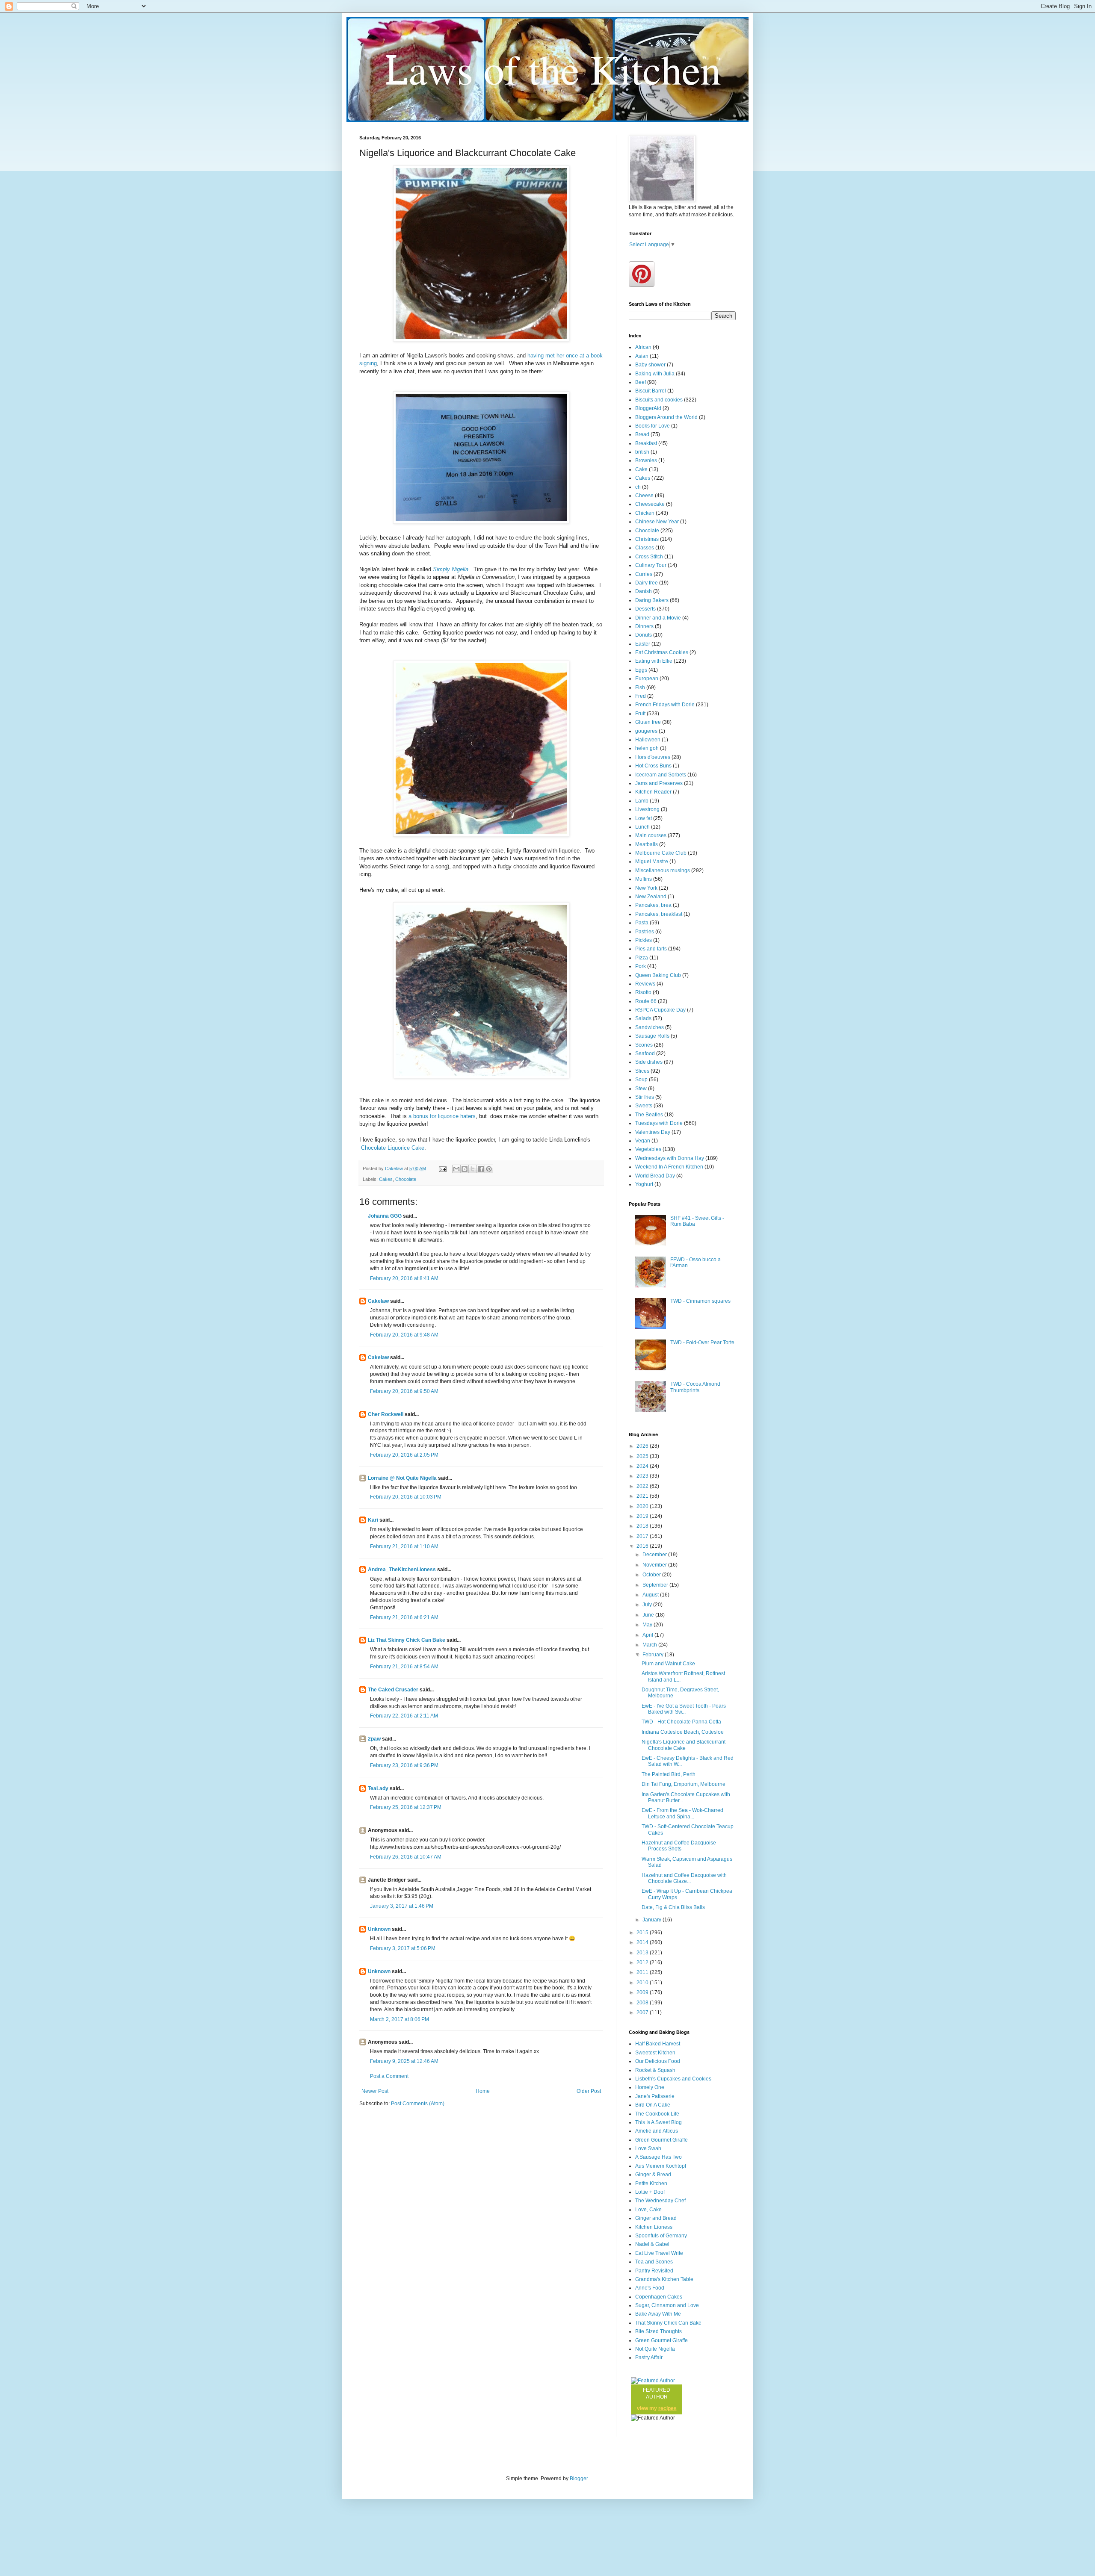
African (643, 347)
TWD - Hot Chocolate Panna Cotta (681, 1722)
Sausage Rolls (652, 1036)
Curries (644, 574)
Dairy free (647, 583)
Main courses (651, 835)
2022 (643, 1486)
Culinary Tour (651, 565)
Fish (640, 688)
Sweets (644, 1106)
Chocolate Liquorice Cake (392, 1148)
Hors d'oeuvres (653, 757)
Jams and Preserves (659, 783)
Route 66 (646, 1001)
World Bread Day (655, 1176)
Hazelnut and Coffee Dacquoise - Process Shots (680, 1846)
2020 (643, 1506)
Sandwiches (650, 1027)
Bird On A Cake (653, 2105)
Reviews (645, 984)
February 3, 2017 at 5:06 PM (403, 1948)
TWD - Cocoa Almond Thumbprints (695, 1387)
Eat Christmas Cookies (662, 652)
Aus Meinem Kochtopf (661, 2166)
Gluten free (648, 722)
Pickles (644, 940)
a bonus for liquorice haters (442, 1116)
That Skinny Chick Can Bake (668, 2323)
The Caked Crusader (393, 1690)
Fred (641, 696)
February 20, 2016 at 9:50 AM (404, 1391)
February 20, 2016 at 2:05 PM (404, 1455)
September (656, 1585)
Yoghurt (644, 1184)
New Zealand (651, 897)
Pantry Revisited (654, 2271)
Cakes (386, 1179)
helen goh (647, 748)
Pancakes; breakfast (659, 914)
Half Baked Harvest (658, 2044)
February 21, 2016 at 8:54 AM (404, 1667)
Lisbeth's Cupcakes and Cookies (673, 2079)
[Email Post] (442, 1168)
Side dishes (649, 1062)
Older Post (589, 2091)
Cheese (644, 496)
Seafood (645, 1053)
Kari (373, 1520)
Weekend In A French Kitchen (669, 1167)
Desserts (645, 609)
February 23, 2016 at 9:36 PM (404, 1765)
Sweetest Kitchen (655, 2053)
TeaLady (378, 1788)
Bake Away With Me (658, 2314)
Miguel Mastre (652, 862)
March (650, 1645)
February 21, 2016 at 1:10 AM (404, 1546)
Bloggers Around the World (666, 417)
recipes (667, 2408)
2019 (643, 1516)
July (648, 1605)
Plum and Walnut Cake (668, 1664)
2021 (643, 1496)
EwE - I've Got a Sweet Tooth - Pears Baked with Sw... (684, 1709)
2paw (374, 1739)
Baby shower (650, 365)
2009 (643, 1992)
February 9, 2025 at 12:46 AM (404, 2061)
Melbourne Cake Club (661, 853)
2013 (643, 1953)
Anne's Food (650, 2288)
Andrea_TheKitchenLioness (402, 1570)
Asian (642, 356)
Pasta (642, 923)
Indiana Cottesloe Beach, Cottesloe (683, 1732)
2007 (643, 2012)
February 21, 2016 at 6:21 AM (404, 1617)
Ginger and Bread (656, 2218)
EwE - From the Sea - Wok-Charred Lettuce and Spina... (682, 1813)
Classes (645, 548)
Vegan (643, 1141)
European (647, 679)
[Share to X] (473, 1169)
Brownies (646, 460)
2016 (643, 1546)
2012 (643, 1962)
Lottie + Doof (650, 2192)
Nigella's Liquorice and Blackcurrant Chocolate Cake (684, 1745)
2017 (643, 1536)
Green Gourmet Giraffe (661, 2140)
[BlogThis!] (465, 1169)
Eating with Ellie (654, 661)
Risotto (643, 992)
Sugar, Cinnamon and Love (667, 2305)
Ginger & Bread (653, 2175)
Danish (644, 591)
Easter (643, 644)
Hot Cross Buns (653, 766)
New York (646, 888)
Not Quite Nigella (655, 2349)
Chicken (645, 513)
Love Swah (648, 2148)
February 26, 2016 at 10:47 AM (406, 1857)
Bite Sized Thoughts (658, 2331)
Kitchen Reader (653, 792)
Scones (644, 1045)
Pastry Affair (649, 2358)
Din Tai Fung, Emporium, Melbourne (684, 1784)
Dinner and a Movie (658, 618)
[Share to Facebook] (481, 1169)
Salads (643, 1018)
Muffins (644, 879)
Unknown (379, 1929)
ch (638, 487)
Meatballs (647, 844)
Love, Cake (648, 2210)
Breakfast (646, 443)
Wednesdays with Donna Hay (670, 1158)
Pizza (642, 958)
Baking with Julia (655, 374)
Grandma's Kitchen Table (664, 2279)
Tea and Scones (654, 2262)
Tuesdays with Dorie (659, 1123)
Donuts (644, 635)
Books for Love (653, 426)
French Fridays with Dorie (665, 705)
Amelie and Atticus (657, 2131)
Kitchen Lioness (654, 2227)
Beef (641, 382)
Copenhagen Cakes (659, 2297)
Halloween (648, 740)
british (642, 452)
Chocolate (406, 1179)
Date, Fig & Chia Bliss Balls (673, 1907)
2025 (643, 1456)
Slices (642, 1071)
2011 (643, 1972)
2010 (643, 1983)
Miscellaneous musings (663, 870)
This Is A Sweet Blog (658, 2122)
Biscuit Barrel (651, 391)
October (652, 1575)
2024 (643, 1466)
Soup (641, 1080)
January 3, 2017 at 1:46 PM (402, 1906)
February (654, 1655)
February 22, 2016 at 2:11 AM (404, 1716)
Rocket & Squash (655, 2070)
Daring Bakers (652, 600)
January (653, 1920)
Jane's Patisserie (655, 2096)
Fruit (640, 714)
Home (483, 2091)
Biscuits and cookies (659, 400)
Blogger (579, 2479)
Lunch (642, 827)
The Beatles (649, 1115)
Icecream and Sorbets (661, 775)
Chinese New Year (657, 522)
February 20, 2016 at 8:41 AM (404, 1278)
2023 (643, 1476)
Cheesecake (650, 504)
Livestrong (647, 809)
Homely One (650, 2087)
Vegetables (648, 1149)
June (649, 1615)
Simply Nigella (451, 569)
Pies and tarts (651, 949)
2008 (643, 2003)
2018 (643, 1526)
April (648, 1635)
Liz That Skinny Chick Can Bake (407, 1640)
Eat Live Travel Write (659, 2253)
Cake (641, 469)
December (655, 1555)
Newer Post (375, 2091)
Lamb (642, 801)
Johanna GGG (385, 1216)
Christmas (647, 539)
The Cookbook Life (657, 2114)
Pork (641, 966)
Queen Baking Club (658, 975)
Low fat (644, 818)
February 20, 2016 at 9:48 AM (404, 1335)
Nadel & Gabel (652, 2244)
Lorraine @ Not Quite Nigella (402, 1478)
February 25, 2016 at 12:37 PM (406, 1807)
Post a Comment (389, 2076)
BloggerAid (648, 408)
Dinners (644, 626)
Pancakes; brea (653, 905)
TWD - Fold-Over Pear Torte (702, 1343)
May (648, 1625)
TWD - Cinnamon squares (700, 1301)
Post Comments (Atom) (418, 2104)
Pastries (645, 932)
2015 (643, 1933)
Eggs (641, 670)
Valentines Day (653, 1132)
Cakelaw (378, 1301)
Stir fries (645, 1097)
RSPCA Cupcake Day (660, 1010)
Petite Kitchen (651, 2184)
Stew (641, 1089)
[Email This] (456, 1169)
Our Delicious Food (658, 2061)
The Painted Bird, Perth (669, 1774)
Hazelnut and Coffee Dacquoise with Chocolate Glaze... (684, 1878)
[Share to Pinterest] (489, 1169)
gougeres (646, 731)
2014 (643, 1942)
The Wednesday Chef (660, 2201)
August (651, 1595)
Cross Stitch (649, 557)
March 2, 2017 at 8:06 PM (400, 2019)
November (655, 1565)
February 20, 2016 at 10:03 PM (406, 1497)
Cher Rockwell (386, 1414)
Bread (642, 434)
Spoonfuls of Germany (661, 2236)
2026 (643, 1446)
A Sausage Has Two (658, 2157)
